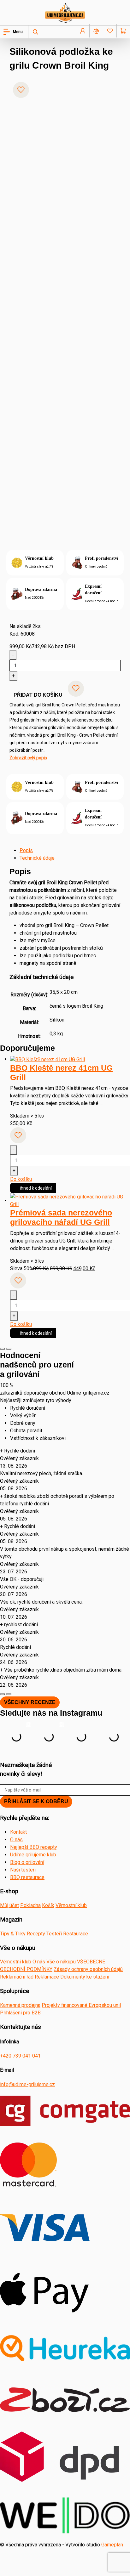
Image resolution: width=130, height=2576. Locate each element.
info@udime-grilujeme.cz (27, 2084)
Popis (26, 850)
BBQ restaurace (27, 1877)
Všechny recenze (30, 1702)
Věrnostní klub (71, 1905)
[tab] (70, 851)
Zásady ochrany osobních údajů (88, 1969)
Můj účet (9, 1905)
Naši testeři (23, 1870)
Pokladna (30, 1905)
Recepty (36, 1934)
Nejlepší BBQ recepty (34, 1847)
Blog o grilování (27, 1862)
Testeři (54, 1934)
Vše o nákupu (61, 1962)
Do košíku (21, 1179)
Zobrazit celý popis (28, 758)
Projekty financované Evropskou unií (81, 2005)
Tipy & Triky (13, 1934)
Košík (48, 1905)
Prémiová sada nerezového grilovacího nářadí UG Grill (61, 1217)
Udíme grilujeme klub (33, 1855)
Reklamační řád (17, 1977)
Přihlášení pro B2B (20, 2013)
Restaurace (76, 1934)
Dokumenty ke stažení (85, 1977)
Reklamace (47, 1977)
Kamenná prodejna (20, 2005)
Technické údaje (37, 858)
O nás (16, 1840)
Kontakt (18, 1832)
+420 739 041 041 (20, 2056)
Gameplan (112, 2545)
